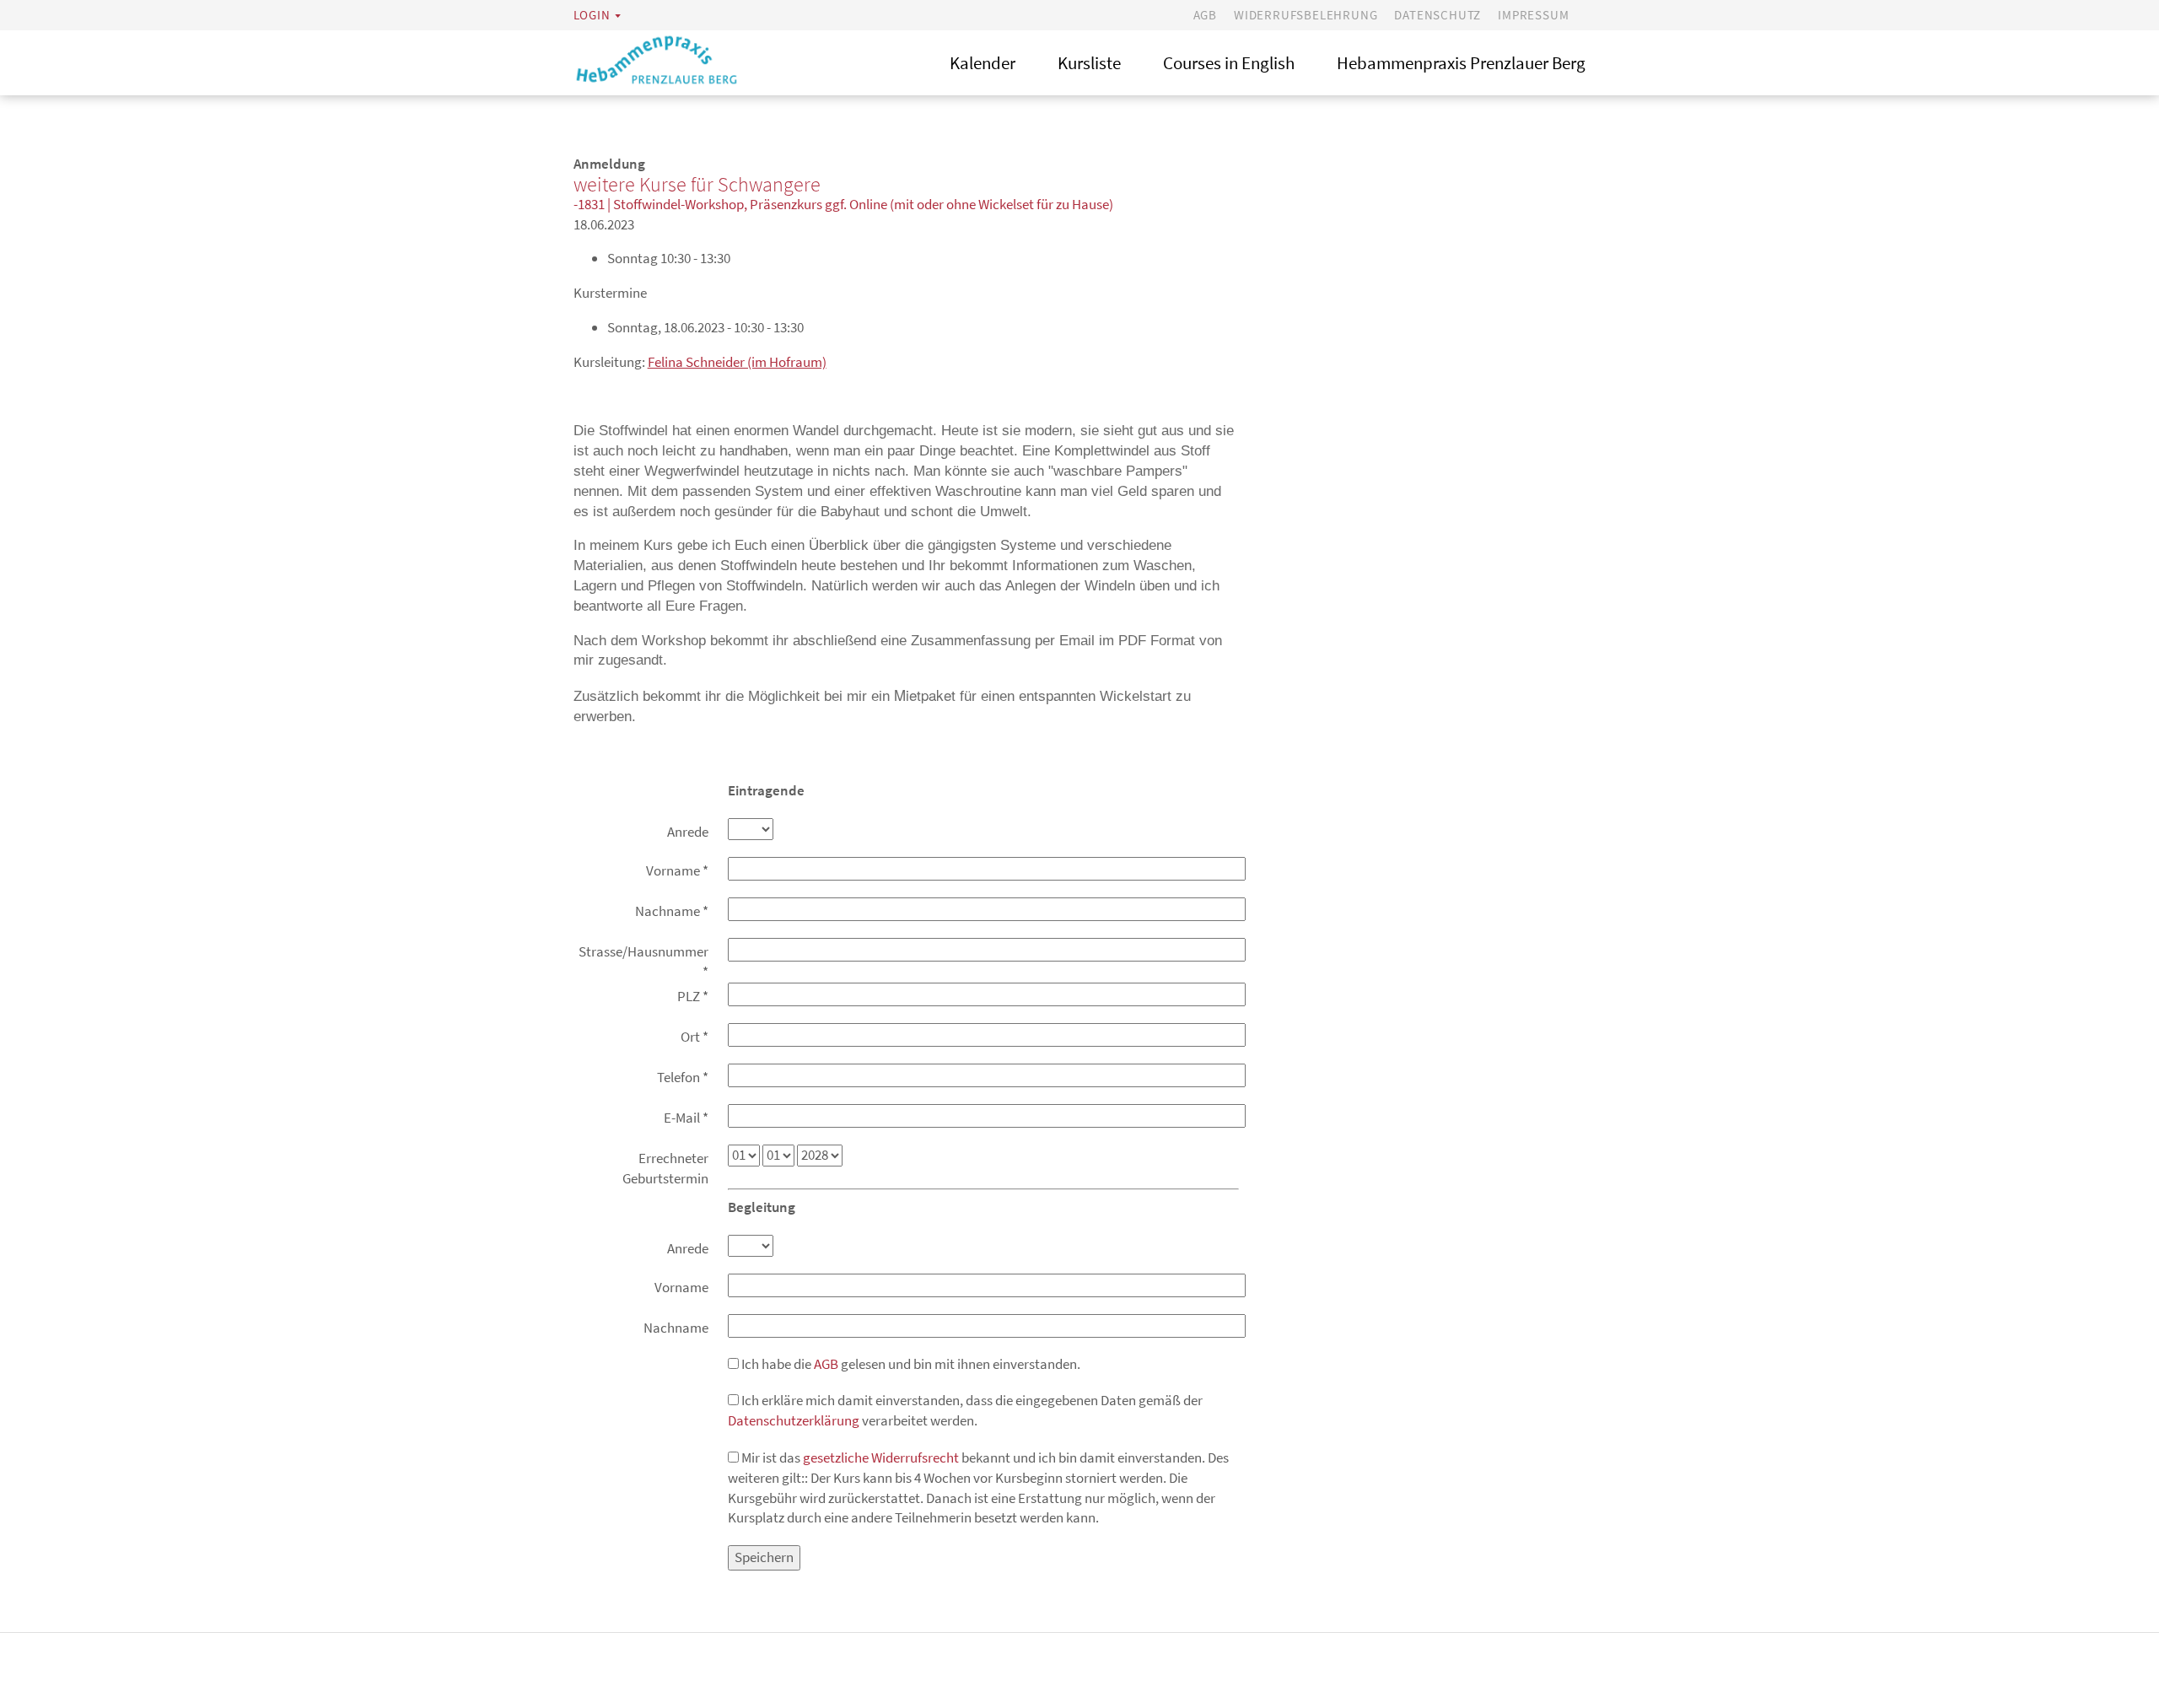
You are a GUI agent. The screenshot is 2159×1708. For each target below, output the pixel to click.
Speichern (764, 1557)
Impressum (1533, 15)
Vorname (677, 870)
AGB (1205, 15)
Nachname (672, 911)
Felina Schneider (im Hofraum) (737, 362)
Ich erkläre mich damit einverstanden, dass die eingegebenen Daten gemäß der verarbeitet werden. (965, 1410)
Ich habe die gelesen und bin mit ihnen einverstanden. (910, 1364)
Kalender (983, 63)
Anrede (688, 832)
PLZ (693, 996)
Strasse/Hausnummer (643, 962)
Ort (695, 1037)
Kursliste (1089, 63)
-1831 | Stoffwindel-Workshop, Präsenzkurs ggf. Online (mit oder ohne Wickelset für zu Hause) (843, 204)
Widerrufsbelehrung (1306, 15)
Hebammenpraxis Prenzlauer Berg (1461, 63)
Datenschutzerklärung (794, 1420)
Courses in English (1229, 63)
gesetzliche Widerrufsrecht (881, 1457)
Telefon (683, 1077)
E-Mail (686, 1118)
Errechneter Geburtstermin (665, 1168)
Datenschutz (1438, 15)
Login (592, 15)
